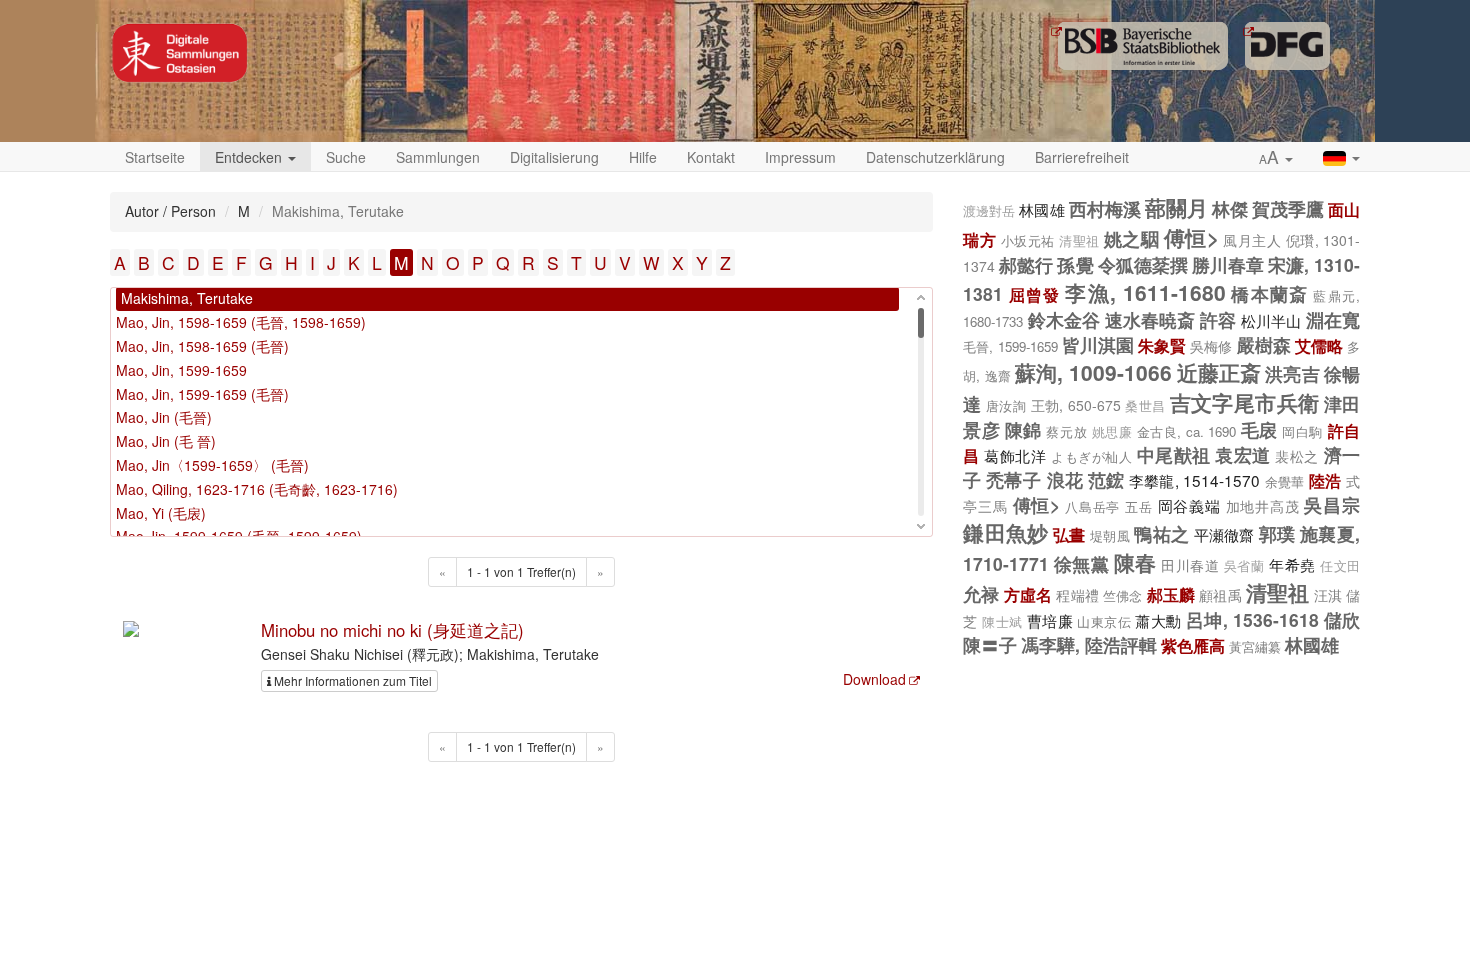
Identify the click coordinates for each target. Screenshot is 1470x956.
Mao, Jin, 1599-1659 (181, 370)
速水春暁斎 (1150, 319)
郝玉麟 (1171, 594)
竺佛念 (1122, 595)
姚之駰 (1131, 238)
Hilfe (643, 157)
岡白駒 (1302, 431)
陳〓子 (990, 644)
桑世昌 (1145, 406)
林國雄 (1041, 209)
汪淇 (1328, 595)
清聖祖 (1079, 241)
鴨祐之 (1161, 533)
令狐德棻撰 (1143, 264)
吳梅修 (1211, 346)
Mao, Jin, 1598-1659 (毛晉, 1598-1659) (241, 322)
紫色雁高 (1193, 645)
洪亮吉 (1292, 373)
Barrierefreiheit (1082, 157)
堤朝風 (1110, 535)
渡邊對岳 (989, 211)
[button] (1276, 158)
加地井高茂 (1263, 506)
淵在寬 (1333, 319)
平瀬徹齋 (1224, 534)
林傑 (1230, 208)
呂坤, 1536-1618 (1252, 619)
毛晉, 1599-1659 (1010, 346)
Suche (346, 157)
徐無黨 (1082, 563)
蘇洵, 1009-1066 (1093, 372)
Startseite (155, 157)
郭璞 (1277, 533)
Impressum (800, 157)
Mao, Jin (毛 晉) (166, 441)
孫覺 (1075, 264)
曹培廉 (1050, 620)
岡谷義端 (1189, 505)
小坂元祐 (1028, 240)
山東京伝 (1104, 621)
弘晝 (1069, 534)
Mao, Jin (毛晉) (164, 417)
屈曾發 (1035, 294)
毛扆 (1259, 429)
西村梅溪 (1105, 208)
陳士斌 (1002, 622)
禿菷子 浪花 (1034, 479)
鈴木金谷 (1064, 319)
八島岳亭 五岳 (1109, 506)
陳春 (1135, 562)
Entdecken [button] (250, 157)
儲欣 (1342, 619)
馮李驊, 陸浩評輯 (1089, 644)
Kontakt (711, 157)
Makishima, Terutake (187, 298)
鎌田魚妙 (1005, 532)
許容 (1218, 319)
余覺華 (1285, 481)
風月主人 (1252, 240)
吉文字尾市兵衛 (1245, 402)
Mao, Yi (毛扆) (161, 513)
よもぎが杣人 (1091, 456)
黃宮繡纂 (1255, 646)
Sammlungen (438, 157)
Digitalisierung (554, 157)
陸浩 (1325, 480)
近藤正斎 (1219, 372)
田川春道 (1190, 565)
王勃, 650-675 (1076, 405)
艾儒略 (1319, 345)
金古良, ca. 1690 (1187, 431)
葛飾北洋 (1015, 455)
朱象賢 (1162, 345)
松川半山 (1271, 320)
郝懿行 (1026, 264)
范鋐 (1106, 479)
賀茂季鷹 (1288, 208)
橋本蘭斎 (1269, 293)
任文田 (1340, 566)
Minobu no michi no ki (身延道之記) (392, 630)
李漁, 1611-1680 (1145, 292)
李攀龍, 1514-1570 (1194, 480)
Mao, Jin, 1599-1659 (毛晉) (202, 394)
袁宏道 (1243, 454)
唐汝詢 (1006, 405)
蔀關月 (1176, 207)
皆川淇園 (1098, 344)
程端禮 (1077, 595)
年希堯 (1292, 564)
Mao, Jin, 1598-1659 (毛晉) (202, 346)
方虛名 (1028, 594)
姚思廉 (1112, 432)
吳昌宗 (1332, 504)
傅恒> (1191, 237)
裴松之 (1297, 456)
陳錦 (1023, 429)
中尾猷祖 (1174, 454)
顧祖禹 (1220, 595)
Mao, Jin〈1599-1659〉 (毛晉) (212, 465)
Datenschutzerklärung (935, 157)
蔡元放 (1066, 431)
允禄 (981, 593)
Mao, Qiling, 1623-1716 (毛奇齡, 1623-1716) (257, 489)
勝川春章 (1228, 264)
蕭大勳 (1158, 620)
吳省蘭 (1244, 566)
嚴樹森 (1264, 344)
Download (874, 679)
